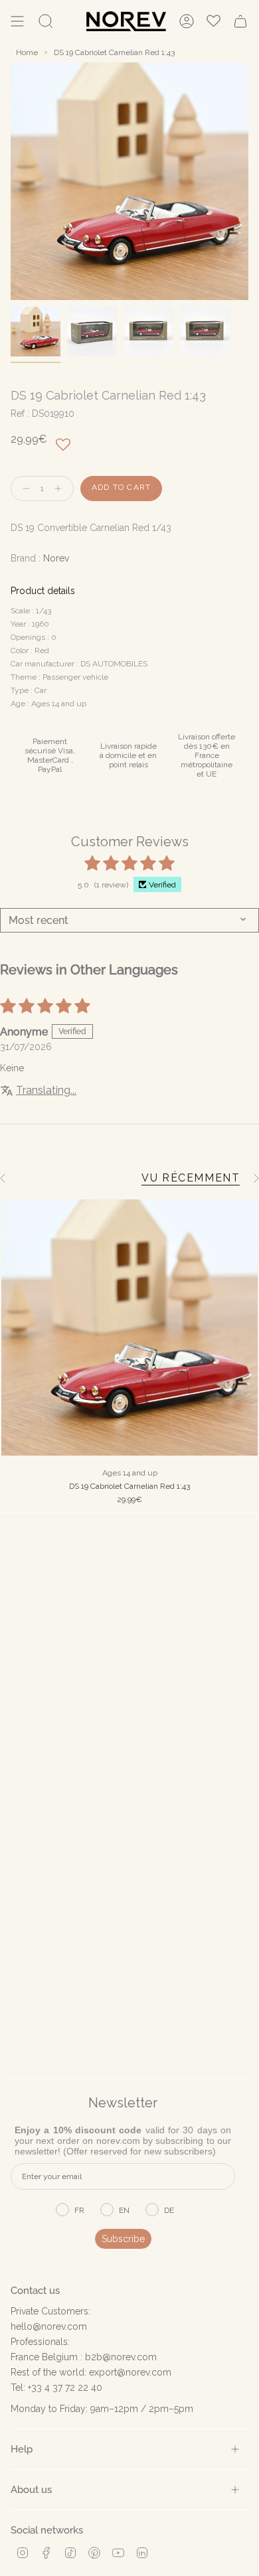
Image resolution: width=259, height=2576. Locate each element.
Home (27, 52)
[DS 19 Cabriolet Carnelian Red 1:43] (129, 1327)
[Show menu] (17, 21)
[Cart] (240, 21)
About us (31, 2489)
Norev (56, 558)
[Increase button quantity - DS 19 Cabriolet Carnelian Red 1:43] (61, 489)
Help (22, 2449)
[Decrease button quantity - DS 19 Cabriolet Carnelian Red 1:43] (23, 489)
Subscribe (123, 2239)
